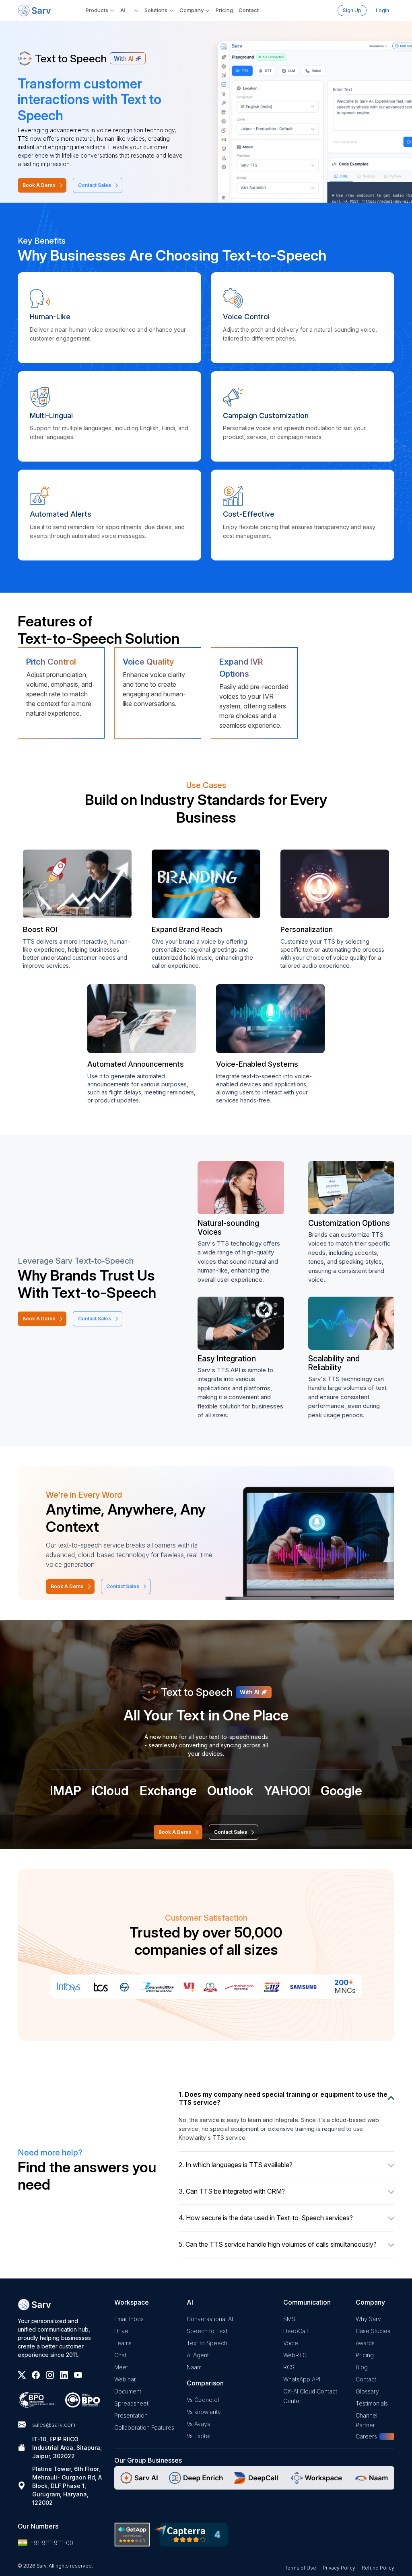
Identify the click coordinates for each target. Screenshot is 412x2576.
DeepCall (296, 2331)
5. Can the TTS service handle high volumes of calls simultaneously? (278, 2244)
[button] (129, 10)
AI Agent (198, 2355)
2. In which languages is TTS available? (236, 2165)
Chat (120, 2355)
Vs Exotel (199, 2436)
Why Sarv (368, 2319)
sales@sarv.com (54, 2425)
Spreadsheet (131, 2403)
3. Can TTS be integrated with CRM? (232, 2191)
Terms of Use (301, 2568)
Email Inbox (129, 2319)
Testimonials (372, 2403)
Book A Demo (39, 185)
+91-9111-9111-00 (52, 2543)
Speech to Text (207, 2331)
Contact (249, 10)
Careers (366, 2436)
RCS (289, 2367)
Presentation (131, 2415)
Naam (194, 2367)
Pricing (224, 10)
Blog (362, 2367)
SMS (289, 2319)
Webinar (125, 2379)
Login (382, 10)
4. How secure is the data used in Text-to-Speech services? (266, 2218)
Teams (123, 2343)
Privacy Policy (339, 2568)
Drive (121, 2331)
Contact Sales (95, 185)
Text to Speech (207, 2343)
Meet (121, 2367)
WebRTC (295, 2355)
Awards (365, 2343)
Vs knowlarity (204, 2412)
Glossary (367, 2391)
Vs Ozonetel (203, 2400)
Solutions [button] (156, 10)
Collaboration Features (144, 2427)
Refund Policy (378, 2568)
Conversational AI (210, 2319)
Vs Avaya (199, 2424)
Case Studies (373, 2331)
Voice (291, 2343)
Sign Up (352, 10)
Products (97, 10)
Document (128, 2391)
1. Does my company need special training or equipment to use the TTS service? (283, 2098)
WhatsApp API (302, 2379)
